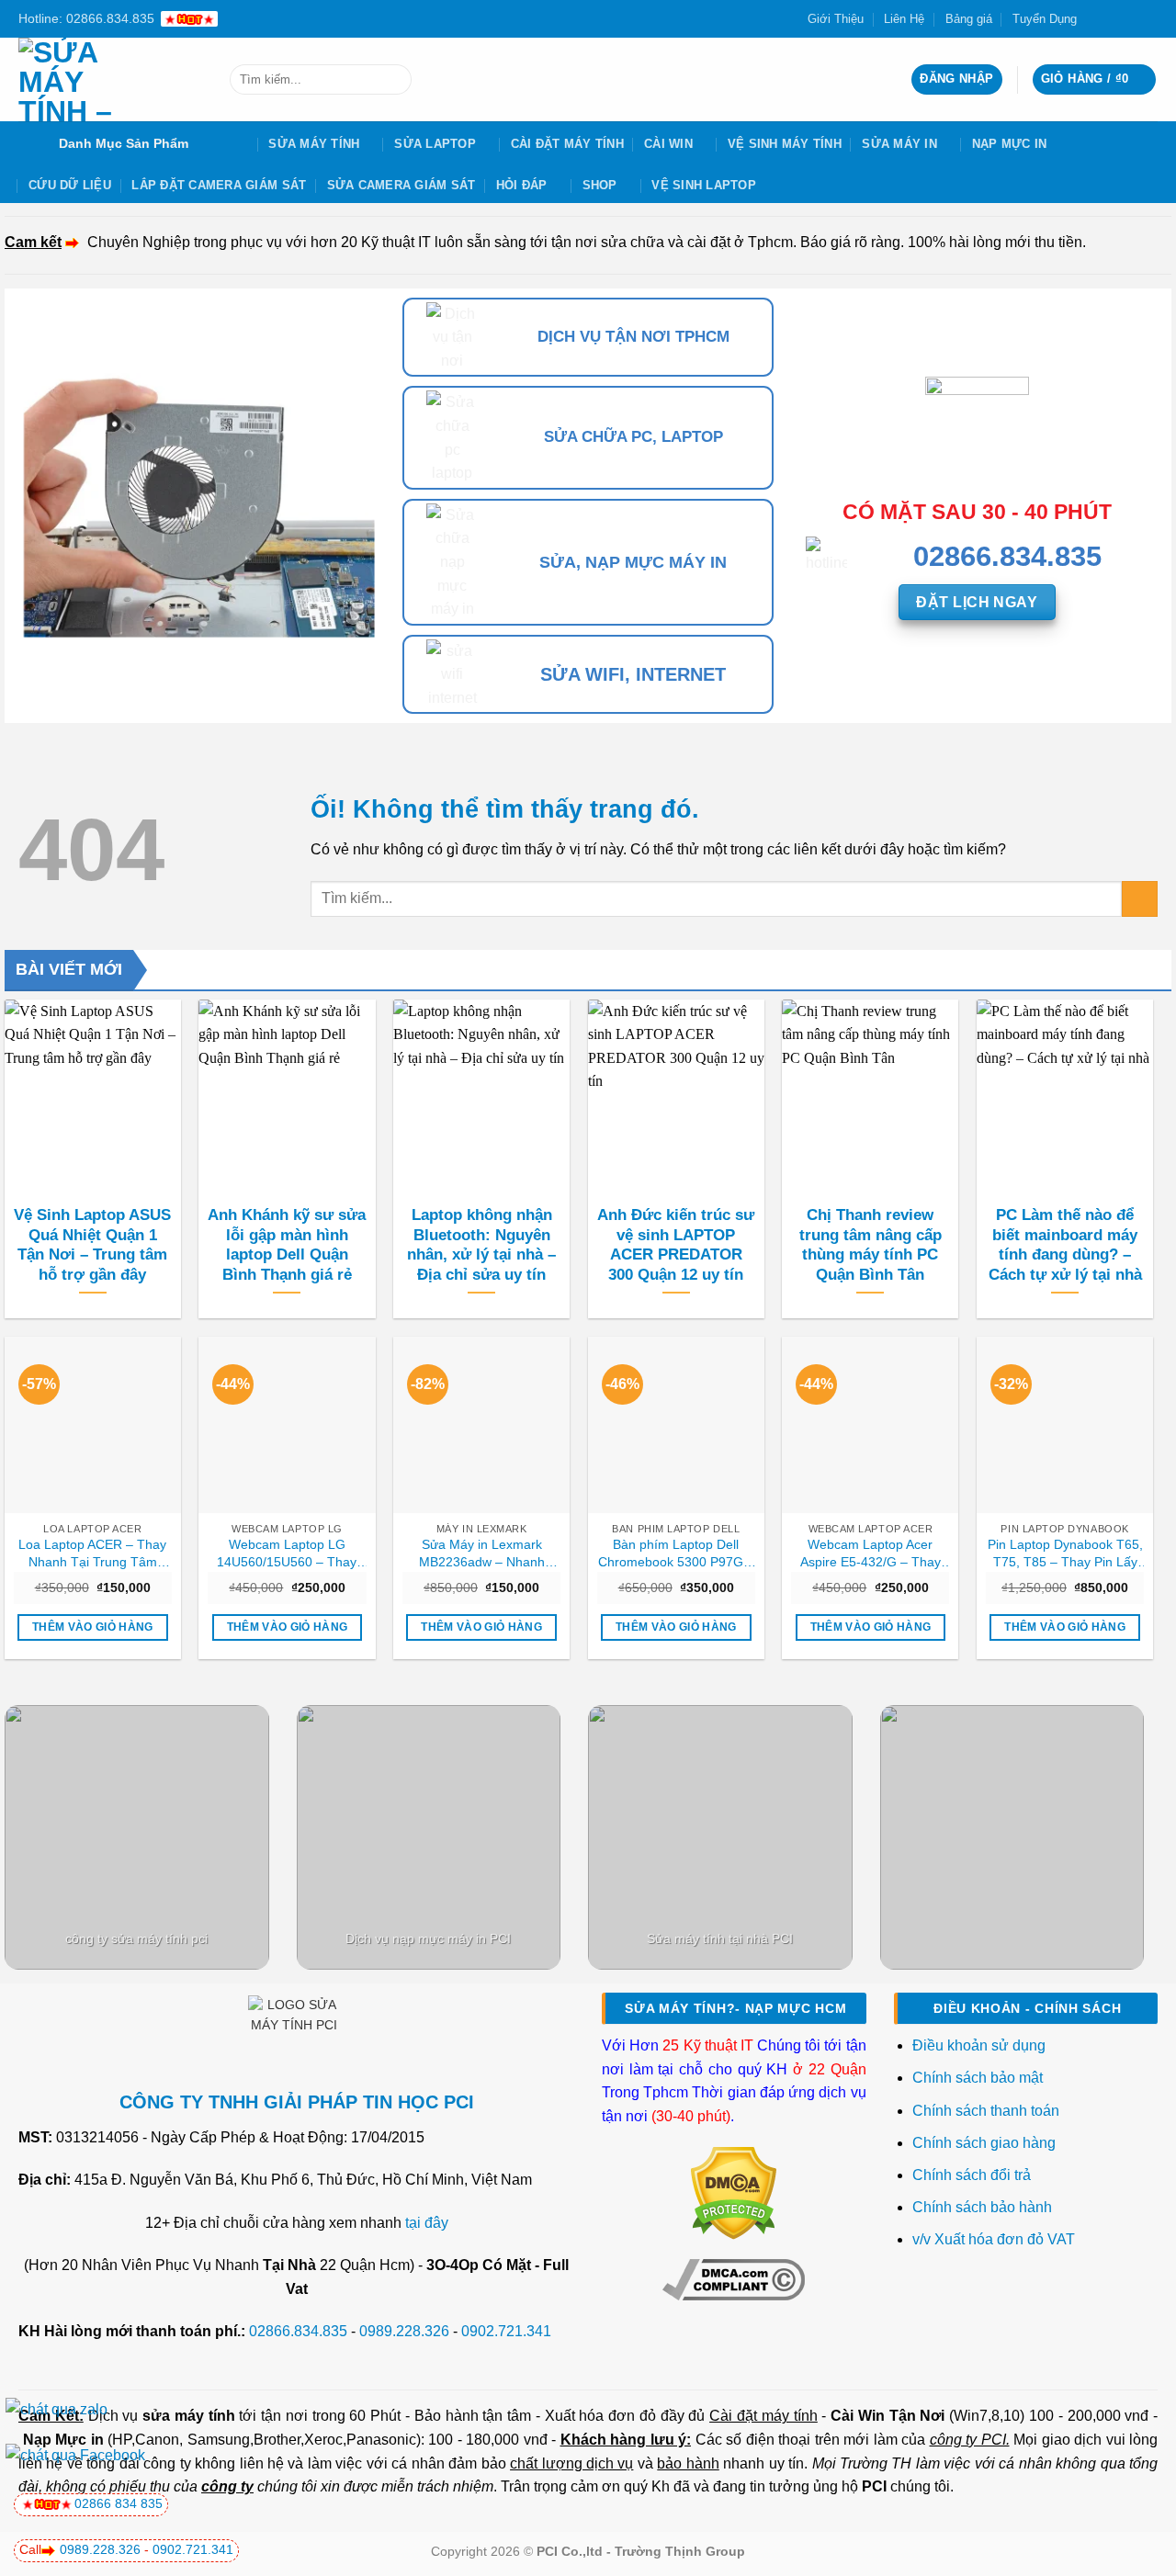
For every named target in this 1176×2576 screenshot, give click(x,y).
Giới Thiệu (836, 19)
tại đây (427, 2223)
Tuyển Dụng (1045, 19)
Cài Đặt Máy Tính (567, 144)
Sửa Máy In (899, 144)
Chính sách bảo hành (982, 2207)
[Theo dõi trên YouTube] (1148, 18)
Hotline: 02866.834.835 (86, 18)
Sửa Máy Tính (314, 144)
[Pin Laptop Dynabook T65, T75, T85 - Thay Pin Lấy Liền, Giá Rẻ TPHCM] (1065, 1425)
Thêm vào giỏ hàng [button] (93, 1627)
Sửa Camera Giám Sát (401, 185)
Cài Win (668, 144)
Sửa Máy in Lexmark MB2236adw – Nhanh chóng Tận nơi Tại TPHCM (481, 1554)
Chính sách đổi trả (973, 2175)
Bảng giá (969, 19)
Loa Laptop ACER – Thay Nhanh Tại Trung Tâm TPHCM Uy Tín (92, 1554)
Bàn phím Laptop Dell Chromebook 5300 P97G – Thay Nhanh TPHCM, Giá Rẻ (676, 1554)
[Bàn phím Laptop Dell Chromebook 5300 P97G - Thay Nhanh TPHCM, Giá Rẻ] (676, 1425)
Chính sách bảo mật (978, 2078)
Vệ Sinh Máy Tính (785, 144)
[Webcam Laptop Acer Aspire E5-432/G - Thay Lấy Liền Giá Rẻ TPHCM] (870, 1425)
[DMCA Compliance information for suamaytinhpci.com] (734, 2279)
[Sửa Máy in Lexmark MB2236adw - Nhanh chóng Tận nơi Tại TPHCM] (481, 1425)
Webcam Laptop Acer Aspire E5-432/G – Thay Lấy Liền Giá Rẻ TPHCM (870, 1554)
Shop (600, 185)
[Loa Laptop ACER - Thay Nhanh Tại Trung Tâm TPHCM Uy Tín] (93, 1425)
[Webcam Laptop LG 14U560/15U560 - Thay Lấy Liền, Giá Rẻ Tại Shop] (287, 1425)
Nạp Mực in (63, 2440)
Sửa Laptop (435, 144)
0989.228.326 (404, 2331)
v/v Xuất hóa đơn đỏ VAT (994, 2239)
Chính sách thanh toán (986, 2111)
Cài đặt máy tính (763, 2416)
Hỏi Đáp (522, 185)
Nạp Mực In (1010, 144)
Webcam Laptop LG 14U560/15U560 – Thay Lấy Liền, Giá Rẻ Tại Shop (287, 1554)
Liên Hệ (904, 19)
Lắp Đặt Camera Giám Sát (219, 185)
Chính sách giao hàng (984, 2143)
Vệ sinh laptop (704, 185)
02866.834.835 (298, 2331)
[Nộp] (394, 80)
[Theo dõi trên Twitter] (1114, 18)
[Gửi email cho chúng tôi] (1131, 18)
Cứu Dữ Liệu (70, 185)
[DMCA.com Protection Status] (734, 2192)
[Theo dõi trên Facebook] (1096, 18)
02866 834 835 (119, 2503)
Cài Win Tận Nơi (888, 2416)
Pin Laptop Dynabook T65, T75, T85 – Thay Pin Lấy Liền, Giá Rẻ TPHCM (1065, 1554)
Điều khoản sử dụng (979, 2045)
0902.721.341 (506, 2331)
